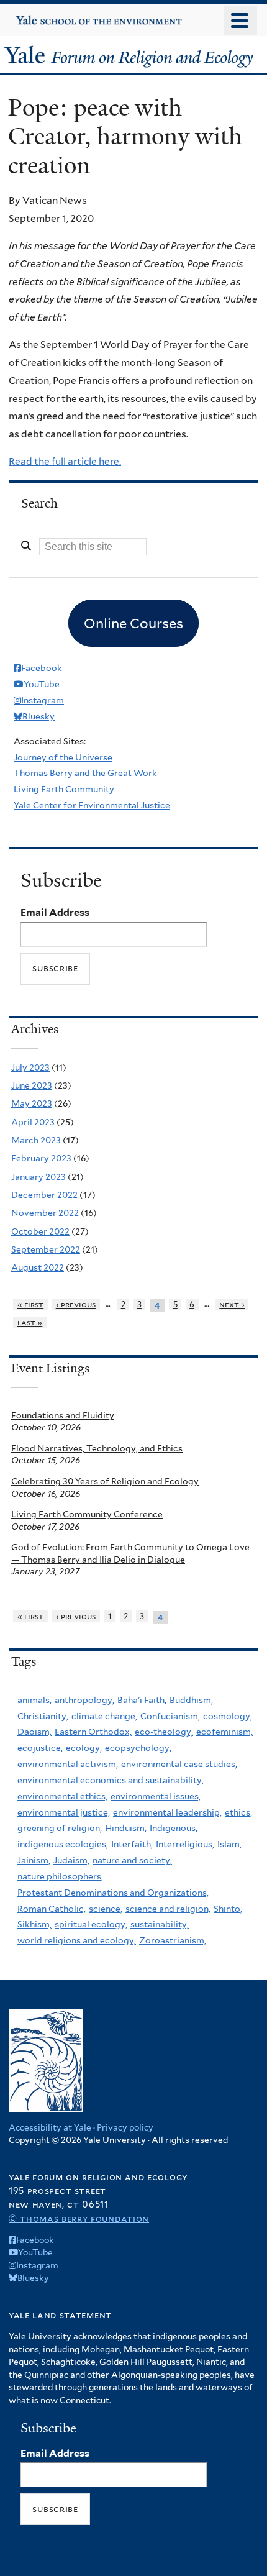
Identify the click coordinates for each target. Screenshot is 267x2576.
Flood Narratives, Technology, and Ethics (97, 1448)
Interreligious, (185, 1844)
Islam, (229, 1844)
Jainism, (34, 1860)
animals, (34, 1700)
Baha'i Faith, (142, 1700)
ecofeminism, (224, 1732)
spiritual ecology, (91, 1924)
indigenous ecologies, (63, 1844)
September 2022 (46, 1249)
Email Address (55, 912)
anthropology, (84, 1700)
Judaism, (71, 1860)
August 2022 (38, 1267)
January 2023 (38, 1177)
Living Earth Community (64, 789)
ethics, (238, 1812)
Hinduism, (126, 1828)
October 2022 (40, 1231)
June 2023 (32, 1085)
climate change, (104, 1716)
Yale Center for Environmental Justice (92, 805)
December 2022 (44, 1195)
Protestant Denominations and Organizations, (113, 1893)
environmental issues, (156, 1796)
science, (106, 1909)
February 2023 (41, 1158)
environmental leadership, (167, 1812)
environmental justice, (64, 1812)
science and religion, (168, 1909)
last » (30, 1322)
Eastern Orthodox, (93, 1732)
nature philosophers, (60, 1876)
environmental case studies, (179, 1764)
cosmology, (228, 1716)
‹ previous (76, 1304)
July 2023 (30, 1067)
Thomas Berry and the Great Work (85, 773)
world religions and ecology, (77, 1940)
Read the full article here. (65, 461)
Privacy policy (125, 2127)
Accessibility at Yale (50, 2127)
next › (232, 1304)
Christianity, (43, 1716)
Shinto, (228, 1909)
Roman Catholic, (52, 1909)
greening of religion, (60, 1828)
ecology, (84, 1748)
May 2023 (32, 1103)
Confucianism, (170, 1716)
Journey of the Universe (63, 757)
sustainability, (160, 1924)
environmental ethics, (62, 1796)
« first (31, 1304)
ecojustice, (40, 1748)
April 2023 (33, 1122)
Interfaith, (132, 1844)
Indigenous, (174, 1828)
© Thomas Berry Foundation (79, 2218)
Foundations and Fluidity (63, 1415)
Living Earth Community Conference (87, 1514)
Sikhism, (34, 1924)
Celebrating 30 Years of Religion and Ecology (105, 1481)
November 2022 (45, 1213)
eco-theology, (164, 1732)
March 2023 (36, 1140)
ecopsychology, (138, 1748)
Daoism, (34, 1732)
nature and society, (132, 1860)
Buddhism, (191, 1700)
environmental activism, (68, 1764)
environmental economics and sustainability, (111, 1780)
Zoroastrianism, (173, 1940)
